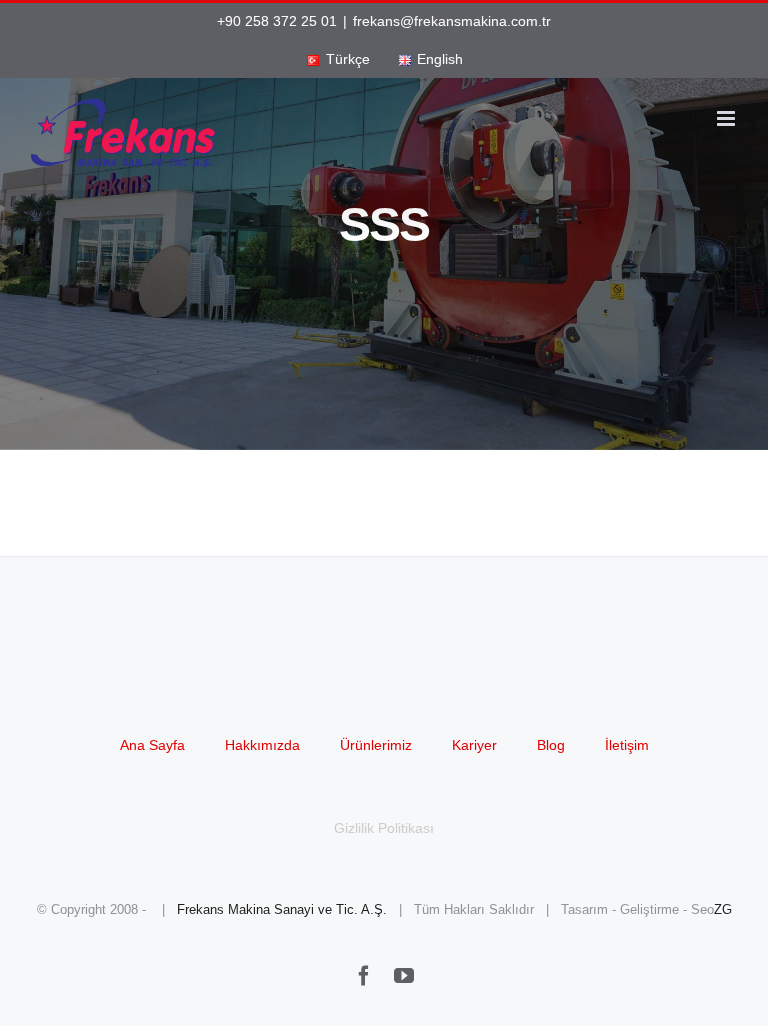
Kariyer (474, 745)
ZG (723, 909)
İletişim (627, 745)
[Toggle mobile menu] (727, 118)
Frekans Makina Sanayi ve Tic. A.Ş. (282, 909)
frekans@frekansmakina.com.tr (452, 21)
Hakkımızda (262, 745)
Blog (551, 745)
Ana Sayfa (152, 745)
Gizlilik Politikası (384, 828)
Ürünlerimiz (376, 745)
